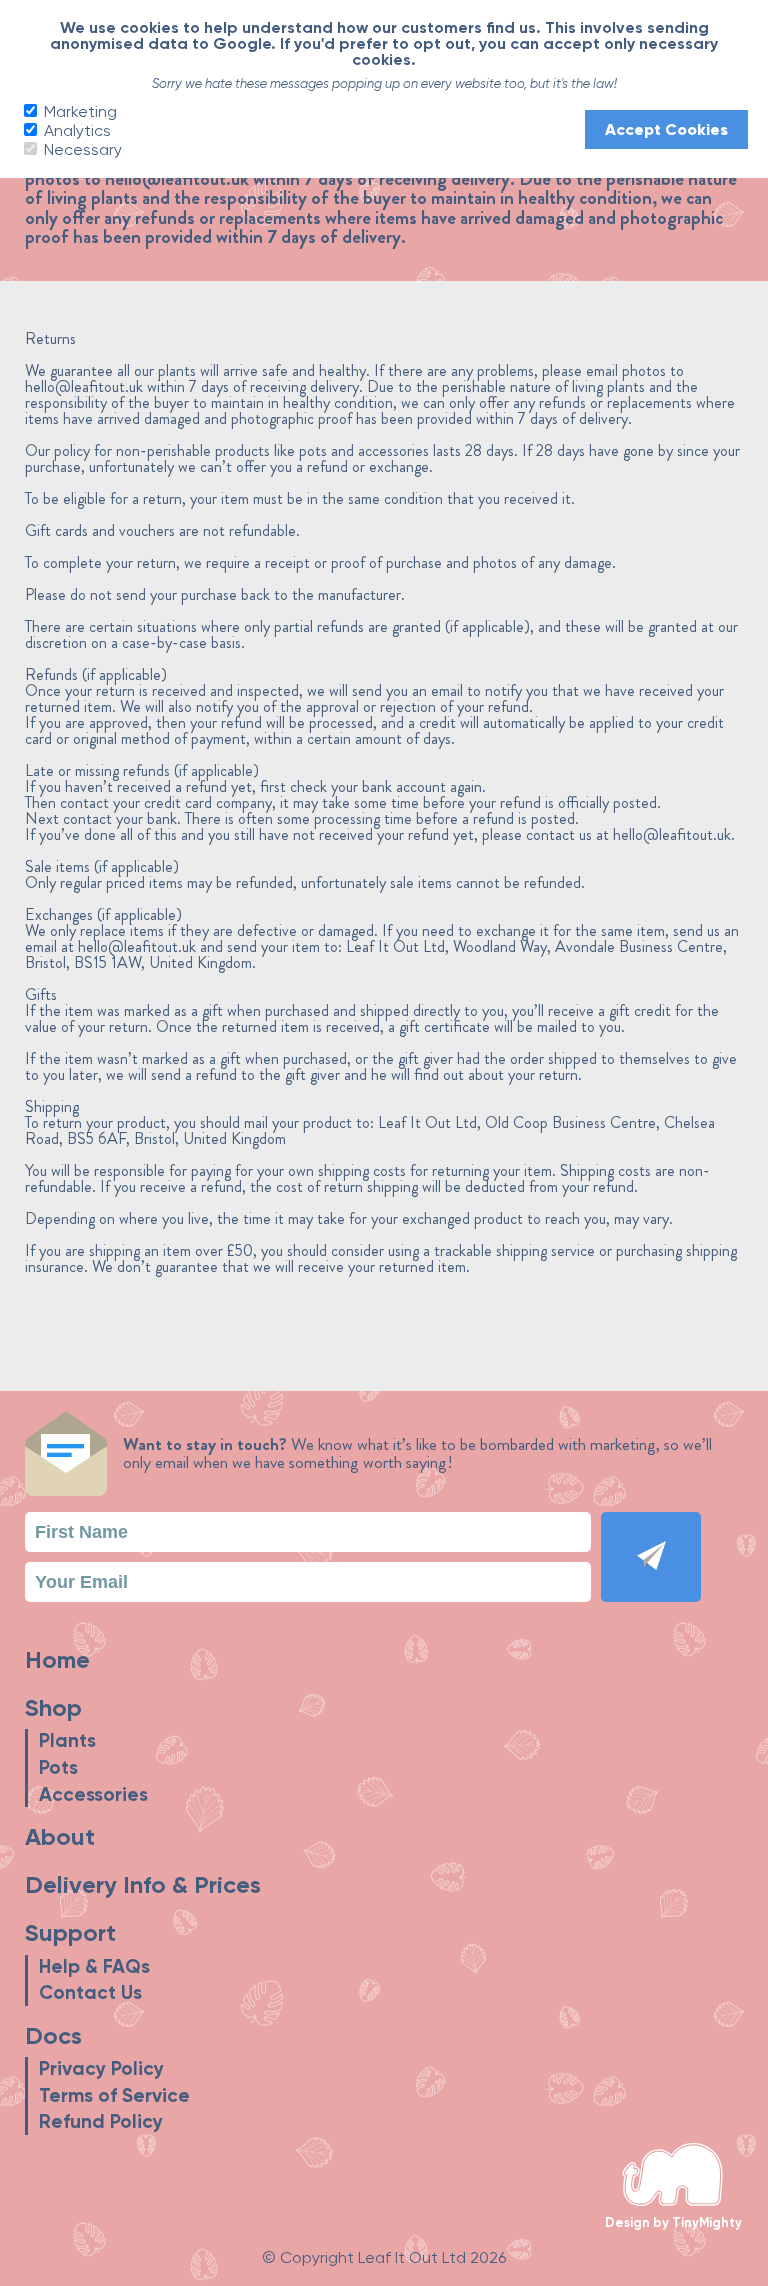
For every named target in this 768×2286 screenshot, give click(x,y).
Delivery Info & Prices (143, 1884)
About (60, 1836)
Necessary (81, 149)
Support (70, 1932)
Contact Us (90, 1992)
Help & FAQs (94, 1966)
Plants (67, 1740)
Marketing (78, 111)
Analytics (75, 130)
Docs (53, 2035)
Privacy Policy (101, 2068)
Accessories (93, 1794)
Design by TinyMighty (673, 2222)
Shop (53, 1707)
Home (57, 1659)
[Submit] (651, 1557)
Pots (58, 1767)
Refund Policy (101, 2121)
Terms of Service (114, 2095)
